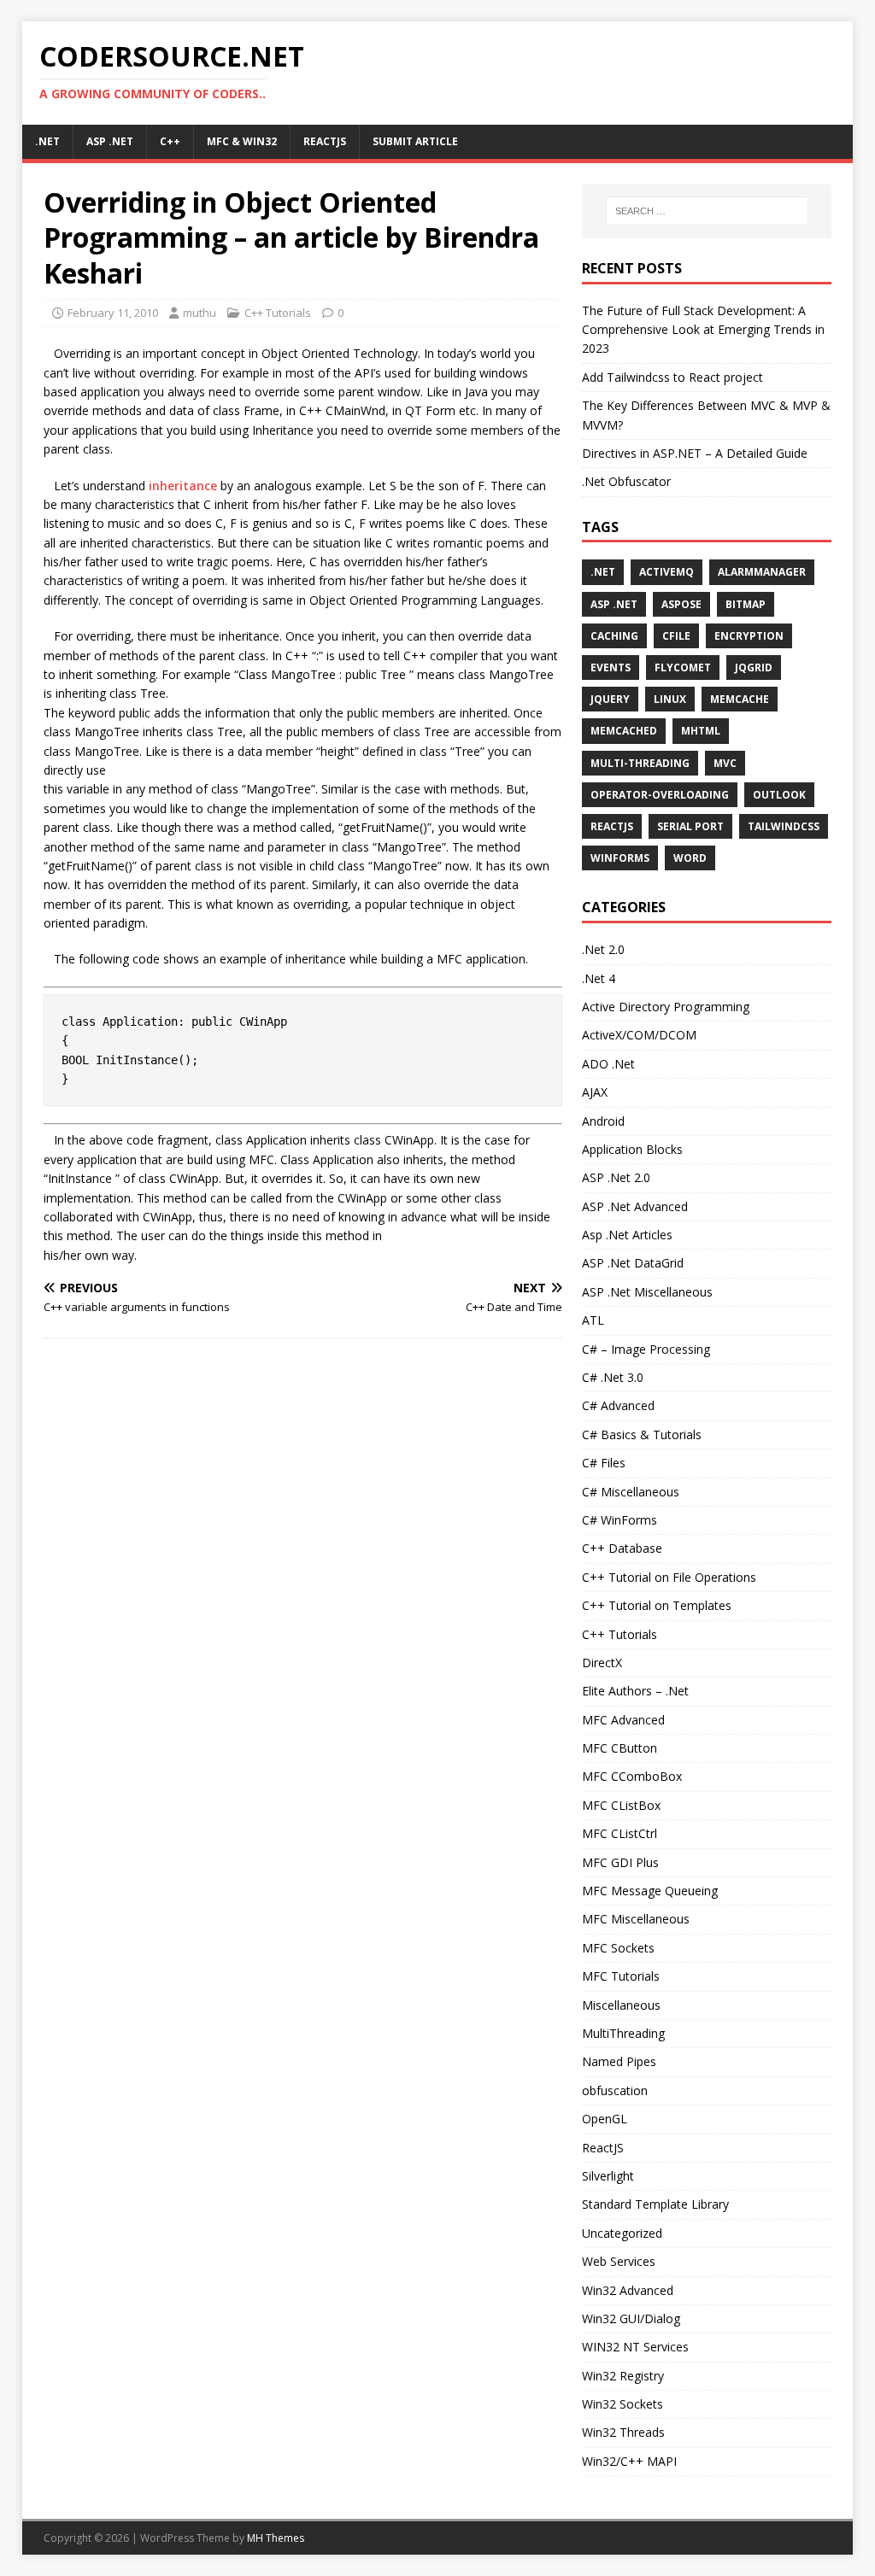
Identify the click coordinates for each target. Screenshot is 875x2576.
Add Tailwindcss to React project (672, 377)
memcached (624, 731)
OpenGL (605, 2119)
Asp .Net (110, 141)
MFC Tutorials (621, 1976)
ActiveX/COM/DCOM (639, 1035)
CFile (676, 636)
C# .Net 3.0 (613, 1377)
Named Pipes (619, 2061)
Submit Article (415, 141)
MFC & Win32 (242, 141)
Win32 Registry (623, 2376)
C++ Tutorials (278, 313)
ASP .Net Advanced (635, 1206)
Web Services (619, 2261)
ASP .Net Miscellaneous (647, 1292)
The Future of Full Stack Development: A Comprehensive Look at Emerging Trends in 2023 (703, 330)
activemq (667, 572)
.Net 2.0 (603, 949)
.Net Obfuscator (626, 481)
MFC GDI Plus (620, 1862)
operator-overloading (660, 795)
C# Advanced (618, 1405)
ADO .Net (608, 1064)
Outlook (779, 795)
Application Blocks (632, 1149)
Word (690, 858)
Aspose (681, 604)
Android (603, 1121)
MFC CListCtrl (620, 1833)
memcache (740, 699)
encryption (749, 636)
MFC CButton (620, 1748)
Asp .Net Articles (627, 1235)
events (611, 667)
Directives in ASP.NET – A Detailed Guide (695, 453)
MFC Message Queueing (650, 1891)
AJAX (595, 1092)
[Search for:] (707, 211)
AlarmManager (762, 572)
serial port (690, 826)
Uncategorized (622, 2233)
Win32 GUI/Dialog (631, 2318)
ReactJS (325, 141)
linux (670, 699)
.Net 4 (599, 978)
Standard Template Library (655, 2204)
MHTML (701, 731)
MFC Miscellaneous (636, 1919)
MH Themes (276, 2538)
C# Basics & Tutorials (642, 1434)
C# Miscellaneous (631, 1492)
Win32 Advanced (628, 2290)
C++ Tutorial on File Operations (669, 1577)
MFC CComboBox (632, 1776)
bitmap (746, 604)
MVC (725, 763)
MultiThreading (623, 2033)
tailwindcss (784, 826)
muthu (200, 313)
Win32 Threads (623, 2432)
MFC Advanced (623, 1720)
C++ (170, 141)
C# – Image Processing (646, 1349)
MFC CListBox (621, 1805)
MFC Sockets (618, 1948)
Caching (614, 636)
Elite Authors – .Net (635, 1691)
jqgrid (754, 667)
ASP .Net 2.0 (616, 1177)
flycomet (683, 667)
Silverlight (608, 2176)
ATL (593, 1320)
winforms (620, 858)
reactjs (612, 826)
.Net (47, 141)
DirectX (602, 1663)
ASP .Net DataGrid (633, 1263)
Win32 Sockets (622, 2404)
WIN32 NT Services (635, 2347)
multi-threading (640, 763)
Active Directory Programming (666, 1007)
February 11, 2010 (113, 313)
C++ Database (622, 1548)
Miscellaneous (621, 2005)
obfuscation (615, 2090)
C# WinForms (620, 1520)
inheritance (183, 486)
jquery (610, 699)
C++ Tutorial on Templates (657, 1605)
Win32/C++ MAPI (629, 2461)
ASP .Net (614, 604)
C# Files (604, 1463)
